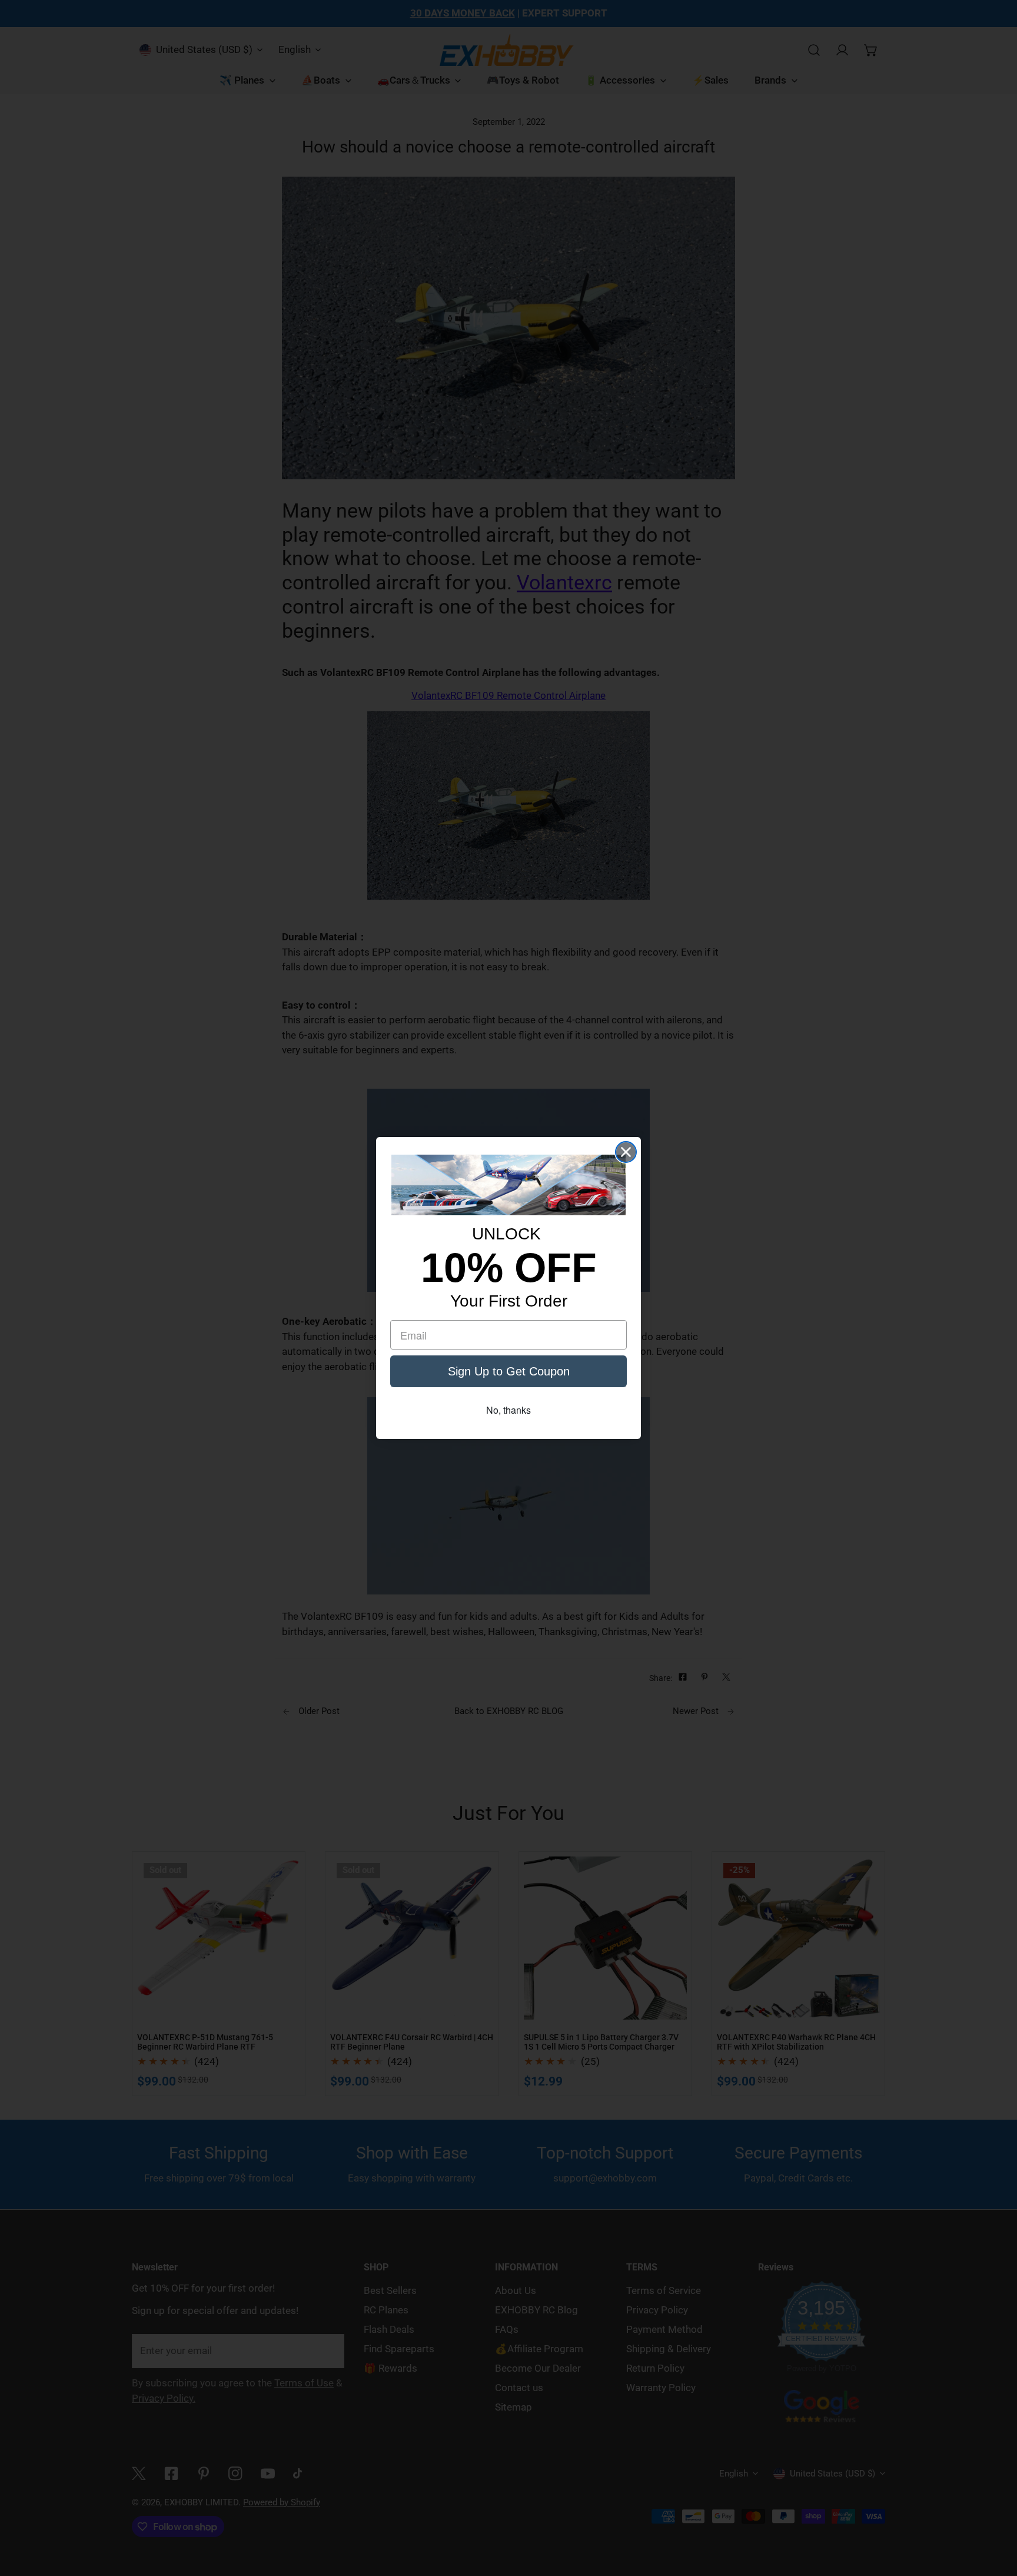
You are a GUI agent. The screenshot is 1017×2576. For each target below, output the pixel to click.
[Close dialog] (626, 1152)
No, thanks (508, 1410)
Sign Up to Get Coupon (509, 1371)
